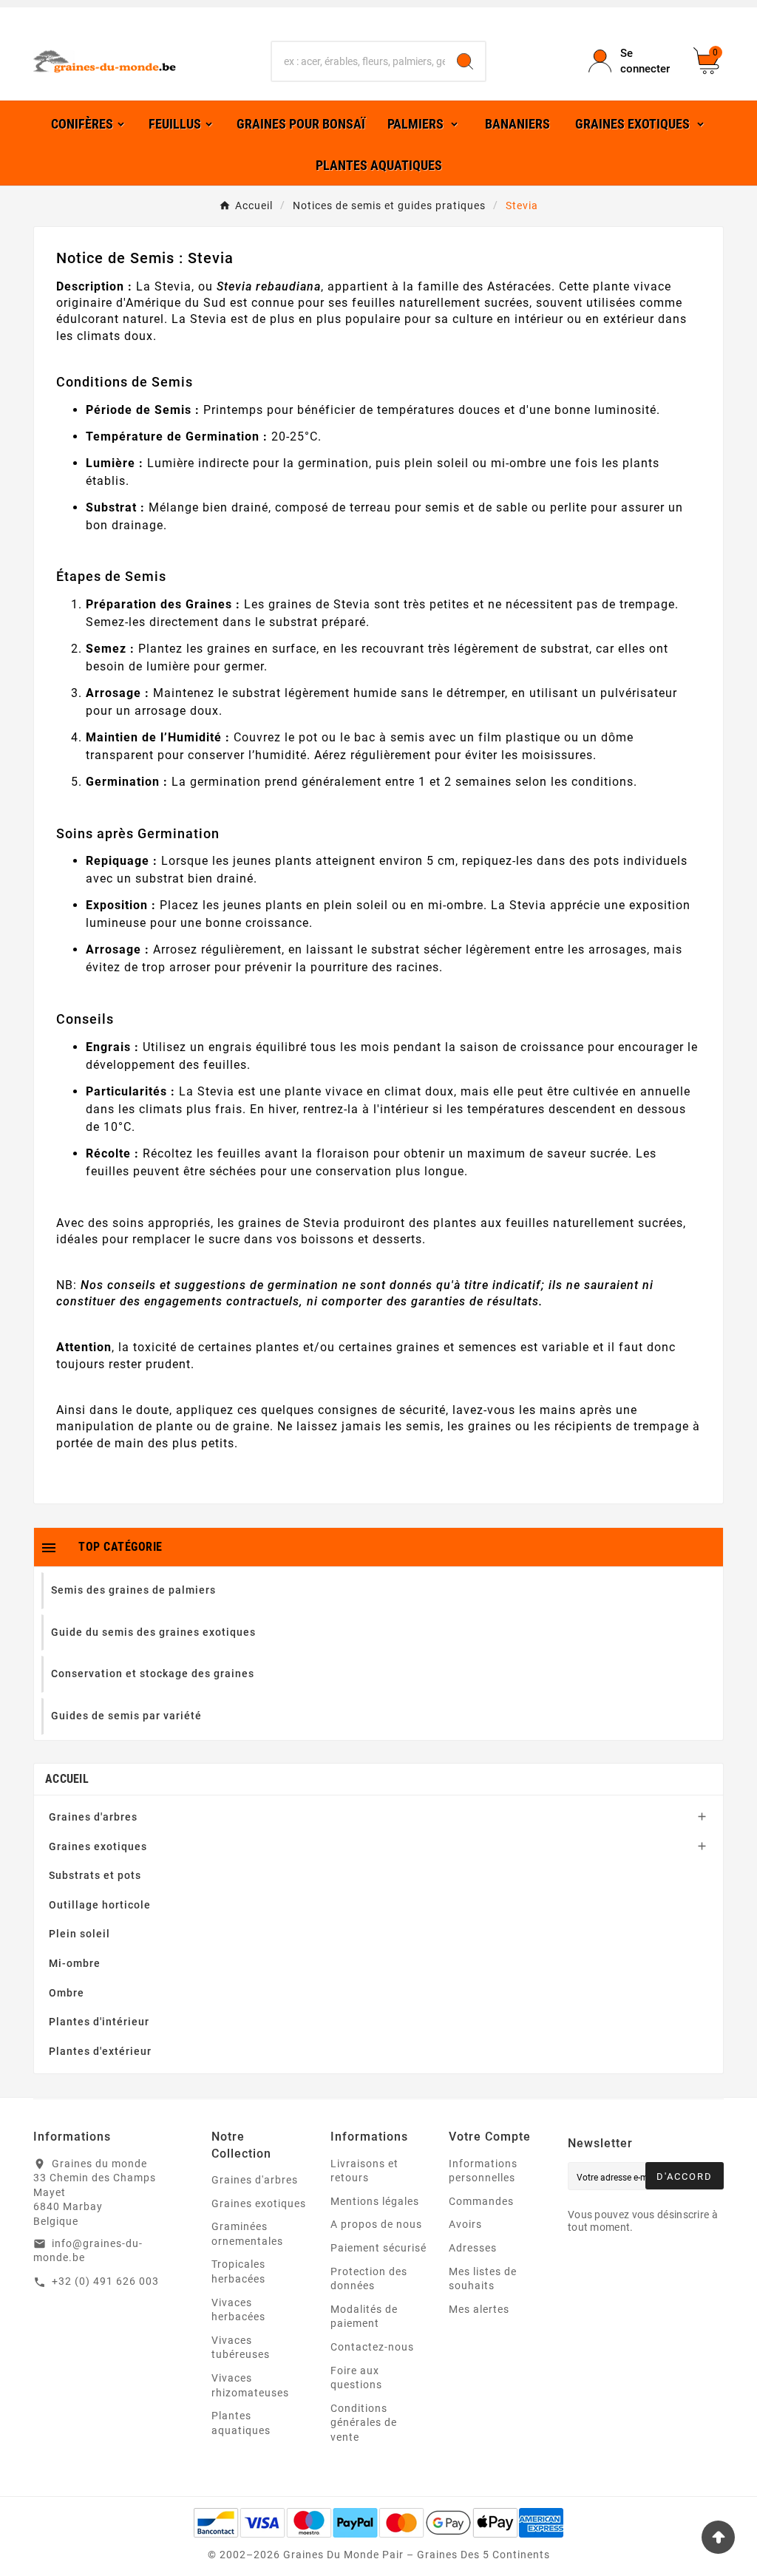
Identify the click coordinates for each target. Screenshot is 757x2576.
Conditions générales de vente (364, 2423)
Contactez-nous (372, 2347)
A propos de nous (376, 2224)
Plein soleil (79, 1934)
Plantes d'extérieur (100, 2051)
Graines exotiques (98, 1846)
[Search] (465, 61)
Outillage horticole (100, 1905)
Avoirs (465, 2224)
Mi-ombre (75, 1963)
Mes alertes (479, 2309)
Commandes (481, 2201)
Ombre (67, 1993)
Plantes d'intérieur (99, 2022)
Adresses (473, 2248)
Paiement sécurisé (378, 2248)
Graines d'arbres (93, 1817)
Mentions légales (375, 2201)
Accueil (67, 1779)
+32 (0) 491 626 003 (105, 2281)
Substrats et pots (95, 1875)
